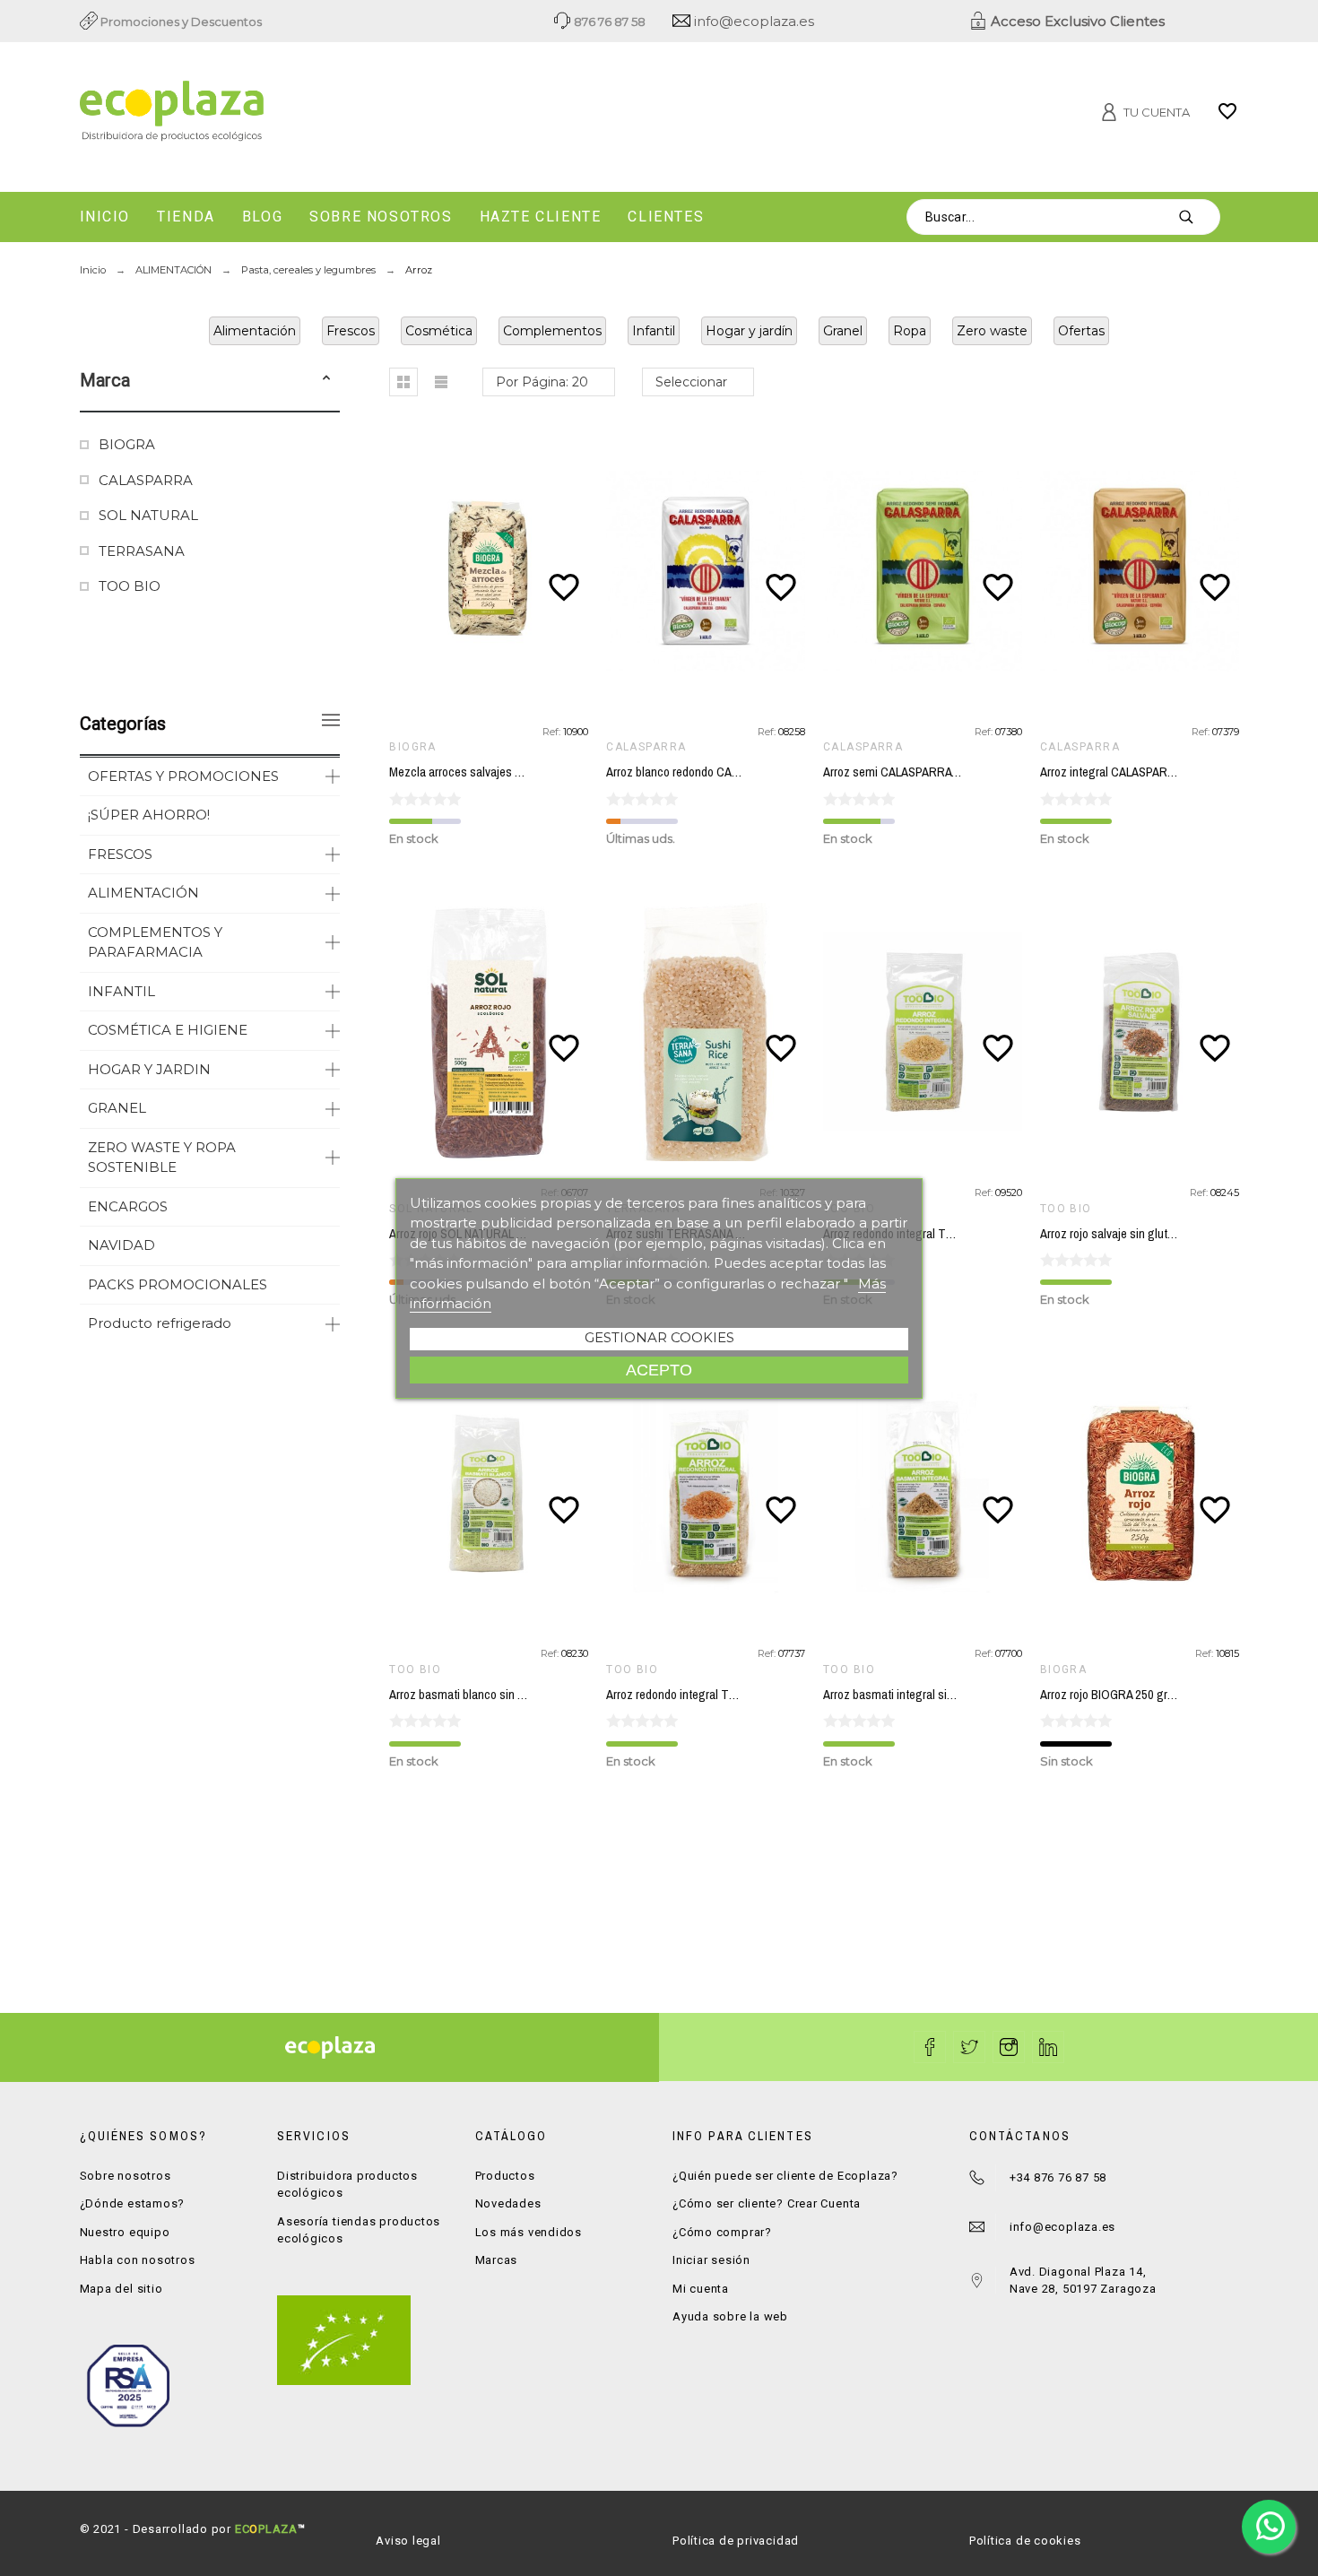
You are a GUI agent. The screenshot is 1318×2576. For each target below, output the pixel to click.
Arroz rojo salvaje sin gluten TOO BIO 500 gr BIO (1163, 1234)
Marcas (497, 2260)
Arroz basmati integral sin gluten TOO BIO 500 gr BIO (959, 1695)
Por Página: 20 (542, 382)
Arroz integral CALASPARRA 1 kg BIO (1134, 772)
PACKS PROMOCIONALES (178, 1284)
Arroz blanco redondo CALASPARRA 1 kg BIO (720, 772)
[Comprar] (493, 571)
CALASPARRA (146, 480)
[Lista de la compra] (1227, 117)
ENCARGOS (128, 1206)
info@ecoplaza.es (752, 21)
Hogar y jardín (749, 331)
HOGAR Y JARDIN (149, 1069)
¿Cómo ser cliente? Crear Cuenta (767, 2203)
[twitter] (969, 2047)
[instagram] (1009, 2047)
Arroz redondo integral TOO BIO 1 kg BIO (710, 1695)
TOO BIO (130, 586)
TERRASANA (142, 551)
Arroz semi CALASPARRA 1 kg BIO (910, 772)
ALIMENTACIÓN (143, 893)
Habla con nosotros (138, 2260)
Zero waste (992, 331)
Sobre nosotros (126, 2176)
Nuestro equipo (125, 2232)
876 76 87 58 (608, 22)
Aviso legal (408, 2541)
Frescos (351, 331)
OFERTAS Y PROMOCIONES (183, 776)
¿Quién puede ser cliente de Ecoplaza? (785, 2176)
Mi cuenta (701, 2289)
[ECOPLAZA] (264, 114)
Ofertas (1081, 331)
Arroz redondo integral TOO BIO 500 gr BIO (932, 1234)
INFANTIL (121, 991)
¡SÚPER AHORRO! (149, 815)
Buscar (1198, 217)
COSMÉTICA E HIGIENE (168, 1030)
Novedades (508, 2203)
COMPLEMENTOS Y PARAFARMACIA (155, 942)
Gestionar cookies (659, 1337)
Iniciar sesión (711, 2260)
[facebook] (930, 2047)
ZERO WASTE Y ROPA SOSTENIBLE (162, 1158)
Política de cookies (1025, 2541)
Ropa (910, 331)
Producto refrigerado (160, 1323)
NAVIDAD (121, 1245)
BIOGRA (127, 444)
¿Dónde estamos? (133, 2203)
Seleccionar (691, 382)
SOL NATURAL (148, 515)
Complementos (552, 331)
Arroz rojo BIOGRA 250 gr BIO (1114, 1695)
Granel (843, 331)
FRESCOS (120, 854)
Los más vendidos (529, 2232)
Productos (505, 2176)
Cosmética (439, 331)
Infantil (654, 331)
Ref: (553, 732)
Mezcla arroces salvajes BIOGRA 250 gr (490, 772)
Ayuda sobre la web (730, 2316)
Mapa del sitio (121, 2289)
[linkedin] (1048, 2047)
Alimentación (255, 331)
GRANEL (117, 1108)
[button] (326, 380)
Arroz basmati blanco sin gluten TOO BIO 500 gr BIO (523, 1695)
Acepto (659, 1370)
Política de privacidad (736, 2541)
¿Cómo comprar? (722, 2232)
